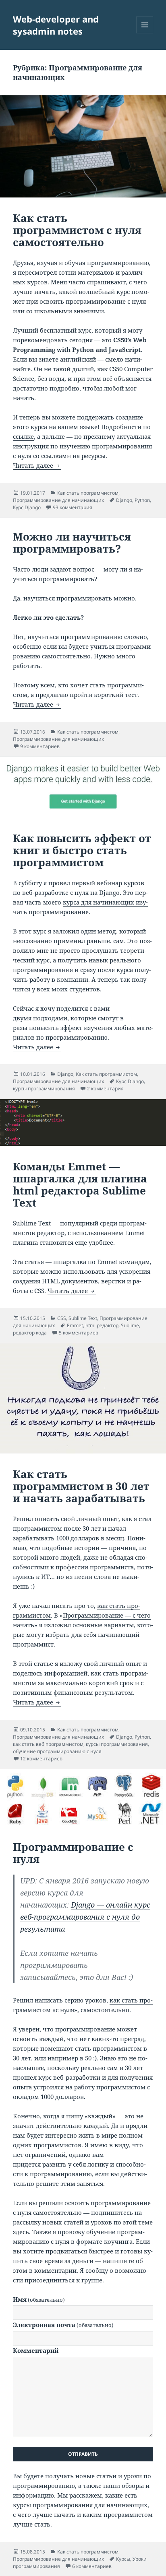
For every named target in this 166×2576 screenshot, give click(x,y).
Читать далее (37, 465)
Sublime (130, 1325)
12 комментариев (41, 1759)
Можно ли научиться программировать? (72, 543)
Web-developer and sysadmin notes (56, 25)
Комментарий (36, 2350)
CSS (62, 1318)
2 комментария (105, 1089)
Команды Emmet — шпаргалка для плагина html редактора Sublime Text (80, 1184)
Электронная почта (63, 2325)
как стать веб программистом (48, 1744)
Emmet (75, 1325)
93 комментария (73, 507)
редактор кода (30, 1333)
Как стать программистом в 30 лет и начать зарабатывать (81, 1486)
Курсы (123, 2559)
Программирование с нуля (73, 1853)
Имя (39, 2299)
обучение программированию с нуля (57, 1751)
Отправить (83, 2454)
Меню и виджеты (145, 33)
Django (124, 500)
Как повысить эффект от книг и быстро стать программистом (82, 850)
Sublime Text (83, 1318)
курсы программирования (44, 1089)
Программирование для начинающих (58, 500)
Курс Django (27, 507)
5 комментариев (79, 1333)
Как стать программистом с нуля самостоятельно (77, 230)
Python (142, 500)
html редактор (102, 1325)
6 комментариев (92, 2566)
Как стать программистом (88, 493)
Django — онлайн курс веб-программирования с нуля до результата (85, 1917)
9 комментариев (40, 746)
